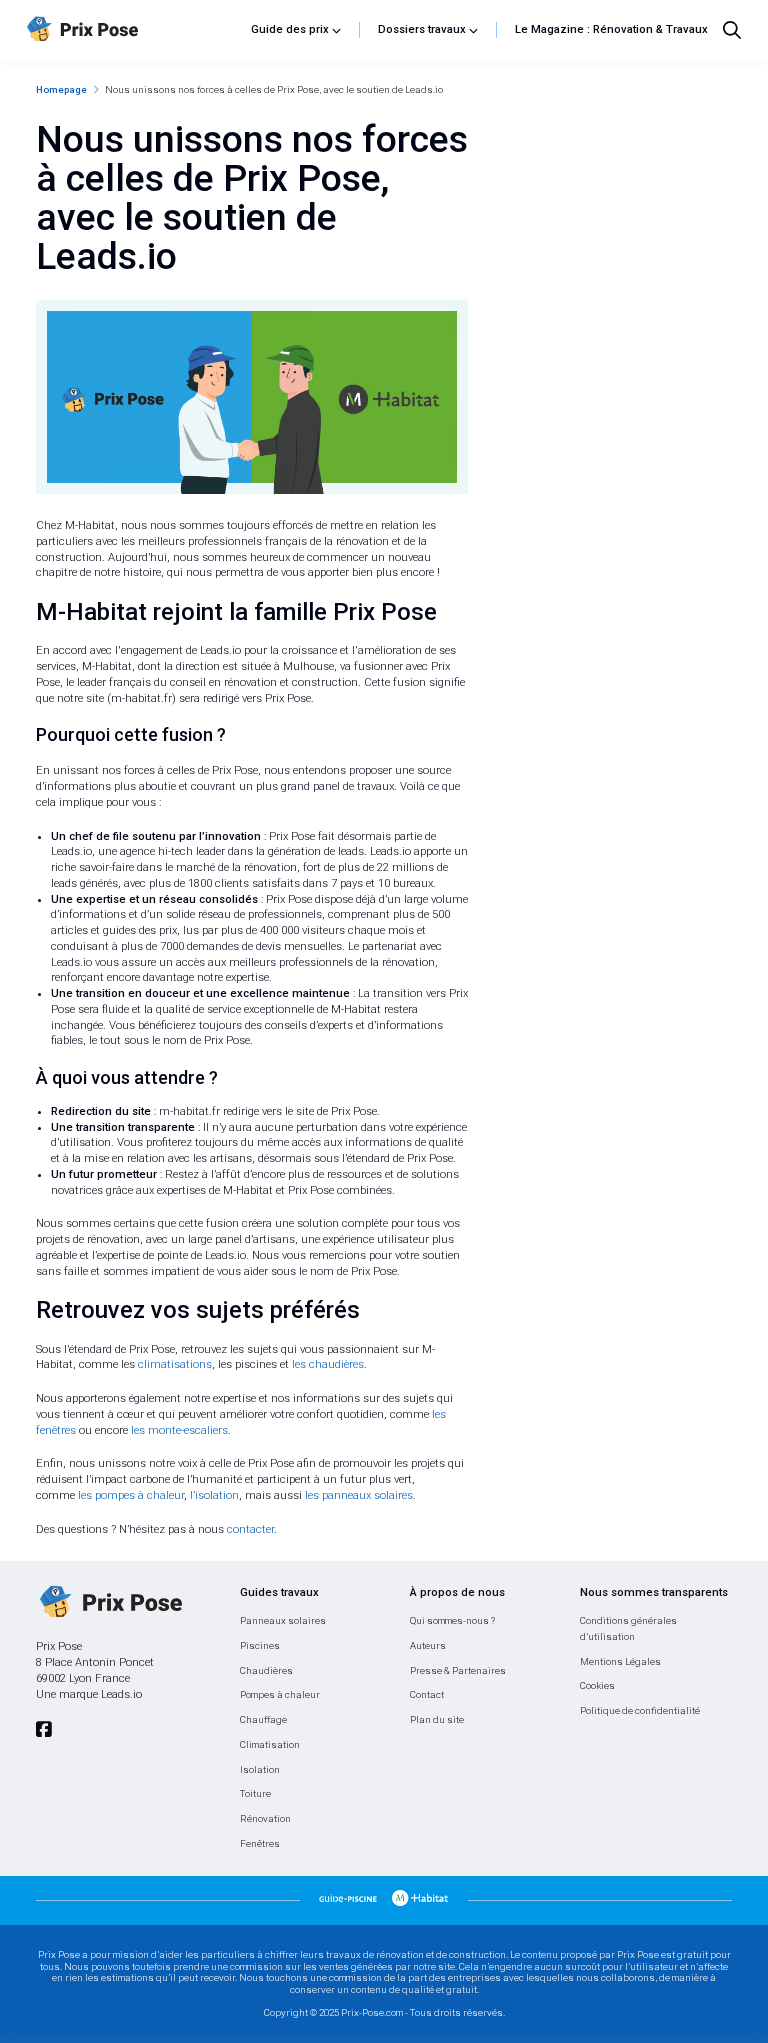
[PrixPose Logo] (109, 1603)
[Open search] (732, 30)
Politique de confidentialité (640, 1710)
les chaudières (328, 1364)
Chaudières (266, 1670)
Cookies (597, 1685)
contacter (250, 1529)
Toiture (255, 1793)
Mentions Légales (620, 1661)
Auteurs (428, 1645)
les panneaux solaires (359, 1495)
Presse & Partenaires (458, 1670)
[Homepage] (131, 30)
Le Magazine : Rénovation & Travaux (611, 29)
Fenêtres (260, 1843)
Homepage (61, 89)
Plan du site (437, 1719)
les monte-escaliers (179, 1430)
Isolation (260, 1769)
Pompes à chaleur (280, 1694)
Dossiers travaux (422, 29)
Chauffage (263, 1719)
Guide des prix (290, 29)
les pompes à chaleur (131, 1495)
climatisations (175, 1364)
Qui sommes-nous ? (452, 1620)
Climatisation (270, 1744)
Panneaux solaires (283, 1620)
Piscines (260, 1645)
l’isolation (214, 1495)
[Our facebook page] (44, 1729)
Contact (427, 1694)
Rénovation (265, 1818)
